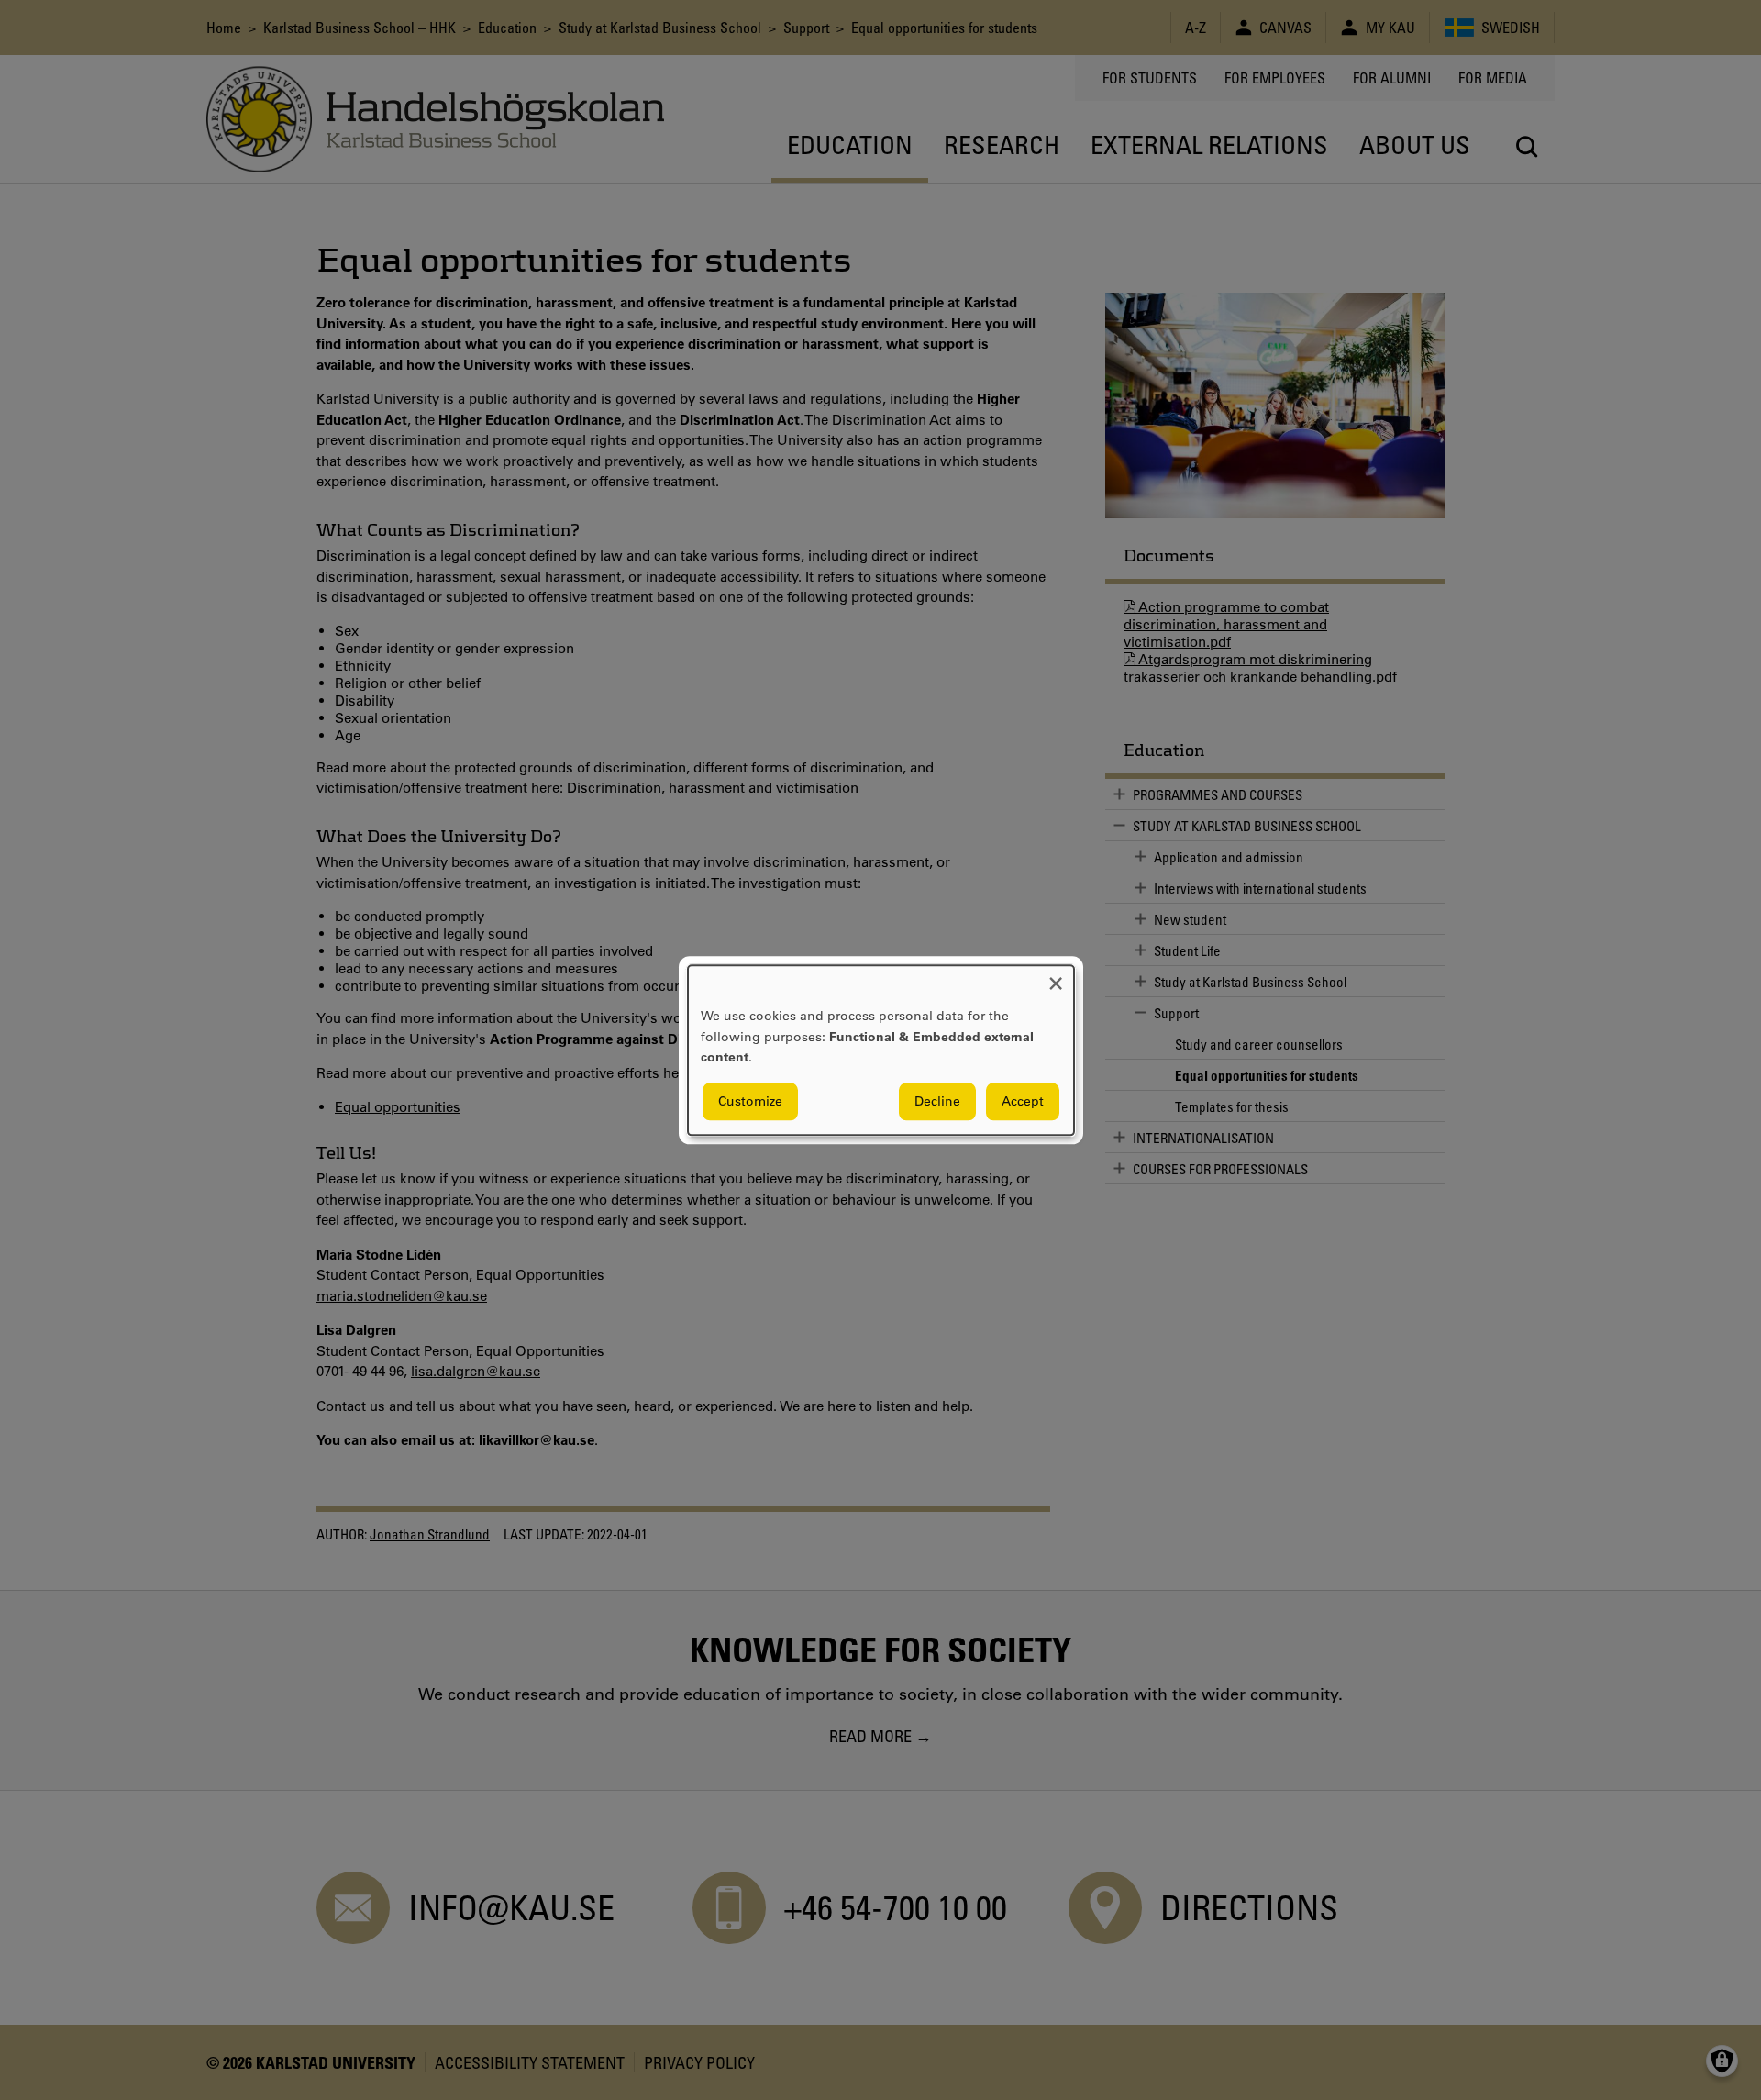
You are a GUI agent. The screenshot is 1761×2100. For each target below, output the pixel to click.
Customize (750, 1101)
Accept (1023, 1101)
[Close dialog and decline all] (1056, 977)
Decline (937, 1101)
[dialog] (881, 1050)
